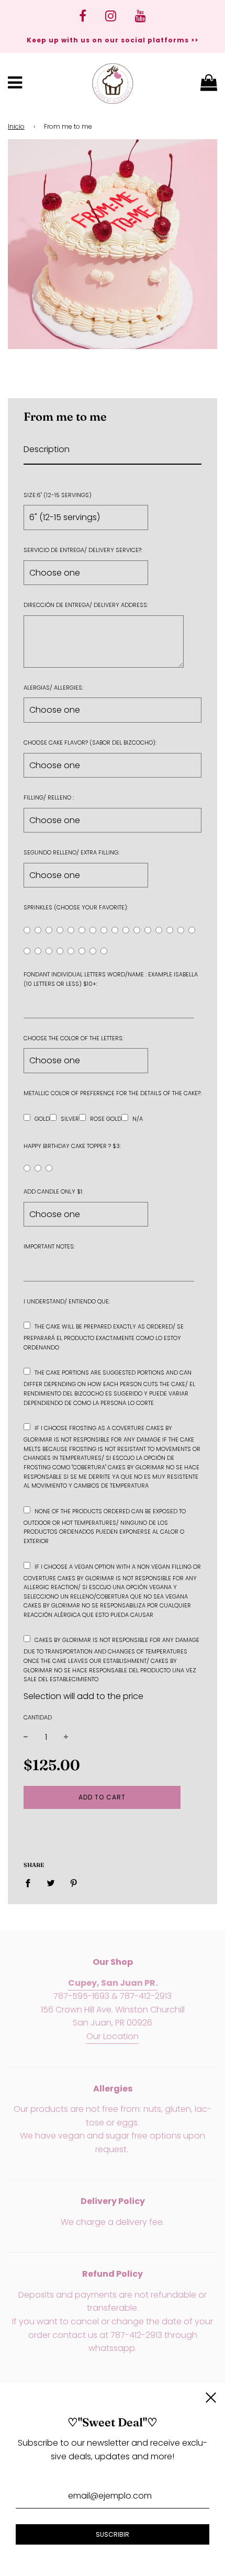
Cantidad (38, 1717)
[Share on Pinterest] (74, 1883)
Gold (42, 1119)
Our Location (113, 2036)
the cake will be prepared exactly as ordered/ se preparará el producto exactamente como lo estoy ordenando (104, 1337)
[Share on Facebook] (31, 1883)
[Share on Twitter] (51, 1883)
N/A (138, 1119)
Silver (70, 1119)
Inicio (16, 126)
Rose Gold (106, 1119)
